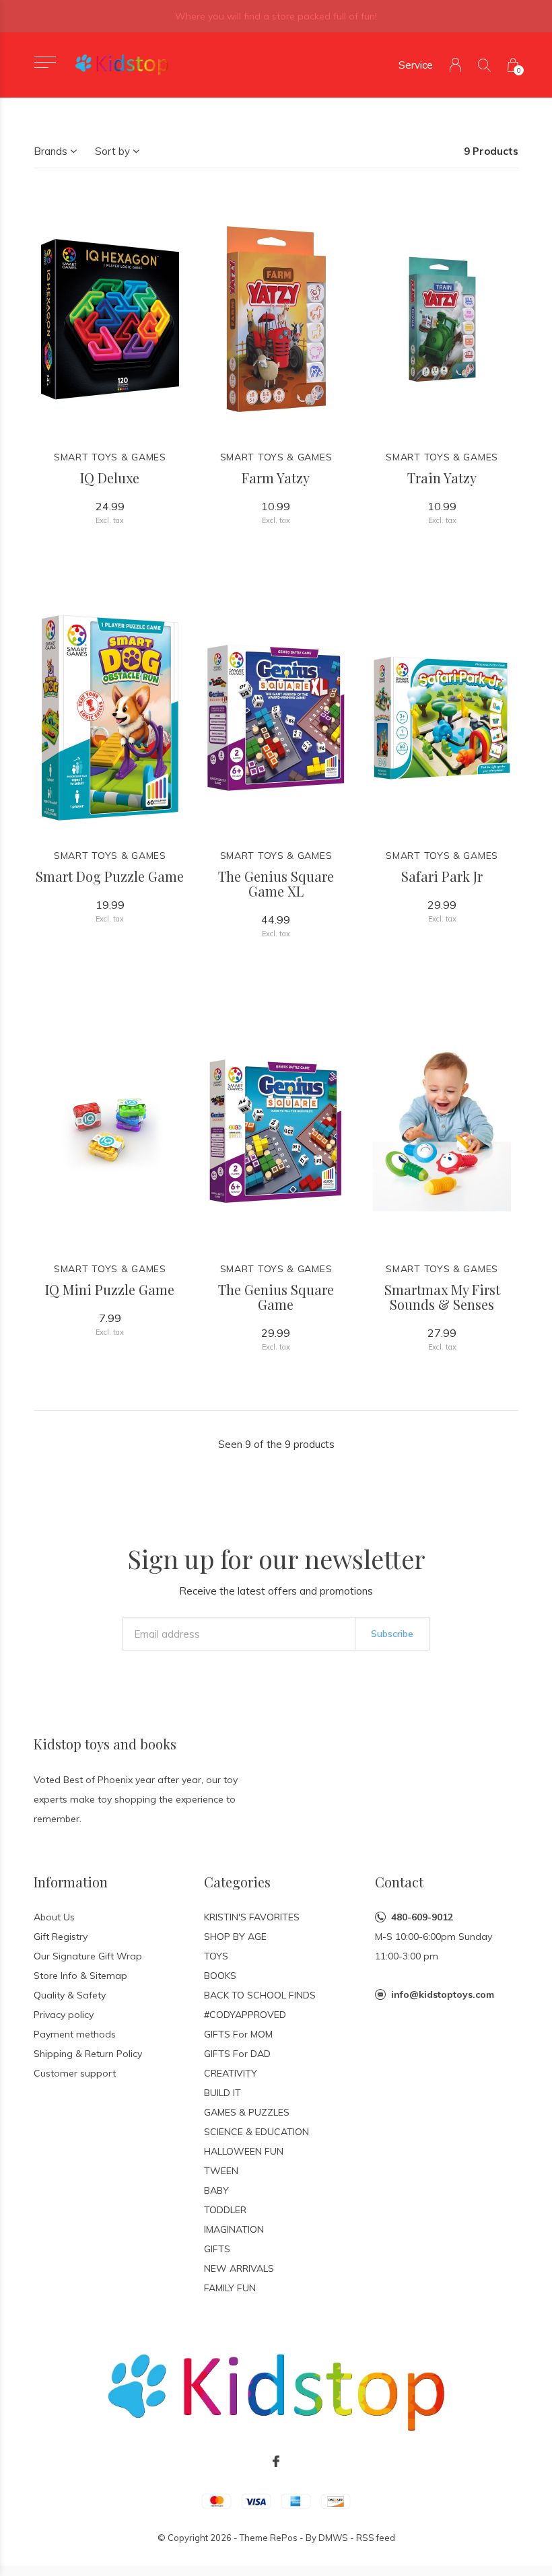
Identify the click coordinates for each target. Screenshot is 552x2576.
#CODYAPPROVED (245, 2015)
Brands (50, 151)
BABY (216, 2190)
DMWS (333, 2538)
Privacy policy (64, 2015)
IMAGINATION (234, 2229)
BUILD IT (222, 2093)
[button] (45, 62)
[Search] (484, 65)
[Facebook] (276, 2462)
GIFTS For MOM (238, 2034)
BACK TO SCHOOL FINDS (260, 1995)
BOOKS (220, 1976)
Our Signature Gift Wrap (88, 1956)
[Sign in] (455, 65)
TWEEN (221, 2171)
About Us (54, 1917)
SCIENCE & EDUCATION (256, 2132)
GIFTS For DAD (237, 2054)
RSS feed (376, 2538)
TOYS (216, 1956)
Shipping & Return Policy (88, 2054)
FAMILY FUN (230, 2288)
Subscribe (392, 1634)
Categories (237, 1882)
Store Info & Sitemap (80, 1976)
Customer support (75, 2073)
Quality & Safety (70, 1995)
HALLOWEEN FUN (244, 2151)
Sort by (112, 151)
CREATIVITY (231, 2073)
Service (416, 65)
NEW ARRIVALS (239, 2268)
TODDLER (225, 2210)
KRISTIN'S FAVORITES (252, 1917)
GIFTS (217, 2249)
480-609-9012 (422, 1917)
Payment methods (75, 2034)
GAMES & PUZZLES (247, 2112)
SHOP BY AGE (235, 1937)
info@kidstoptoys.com (443, 1994)
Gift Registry (61, 1937)
